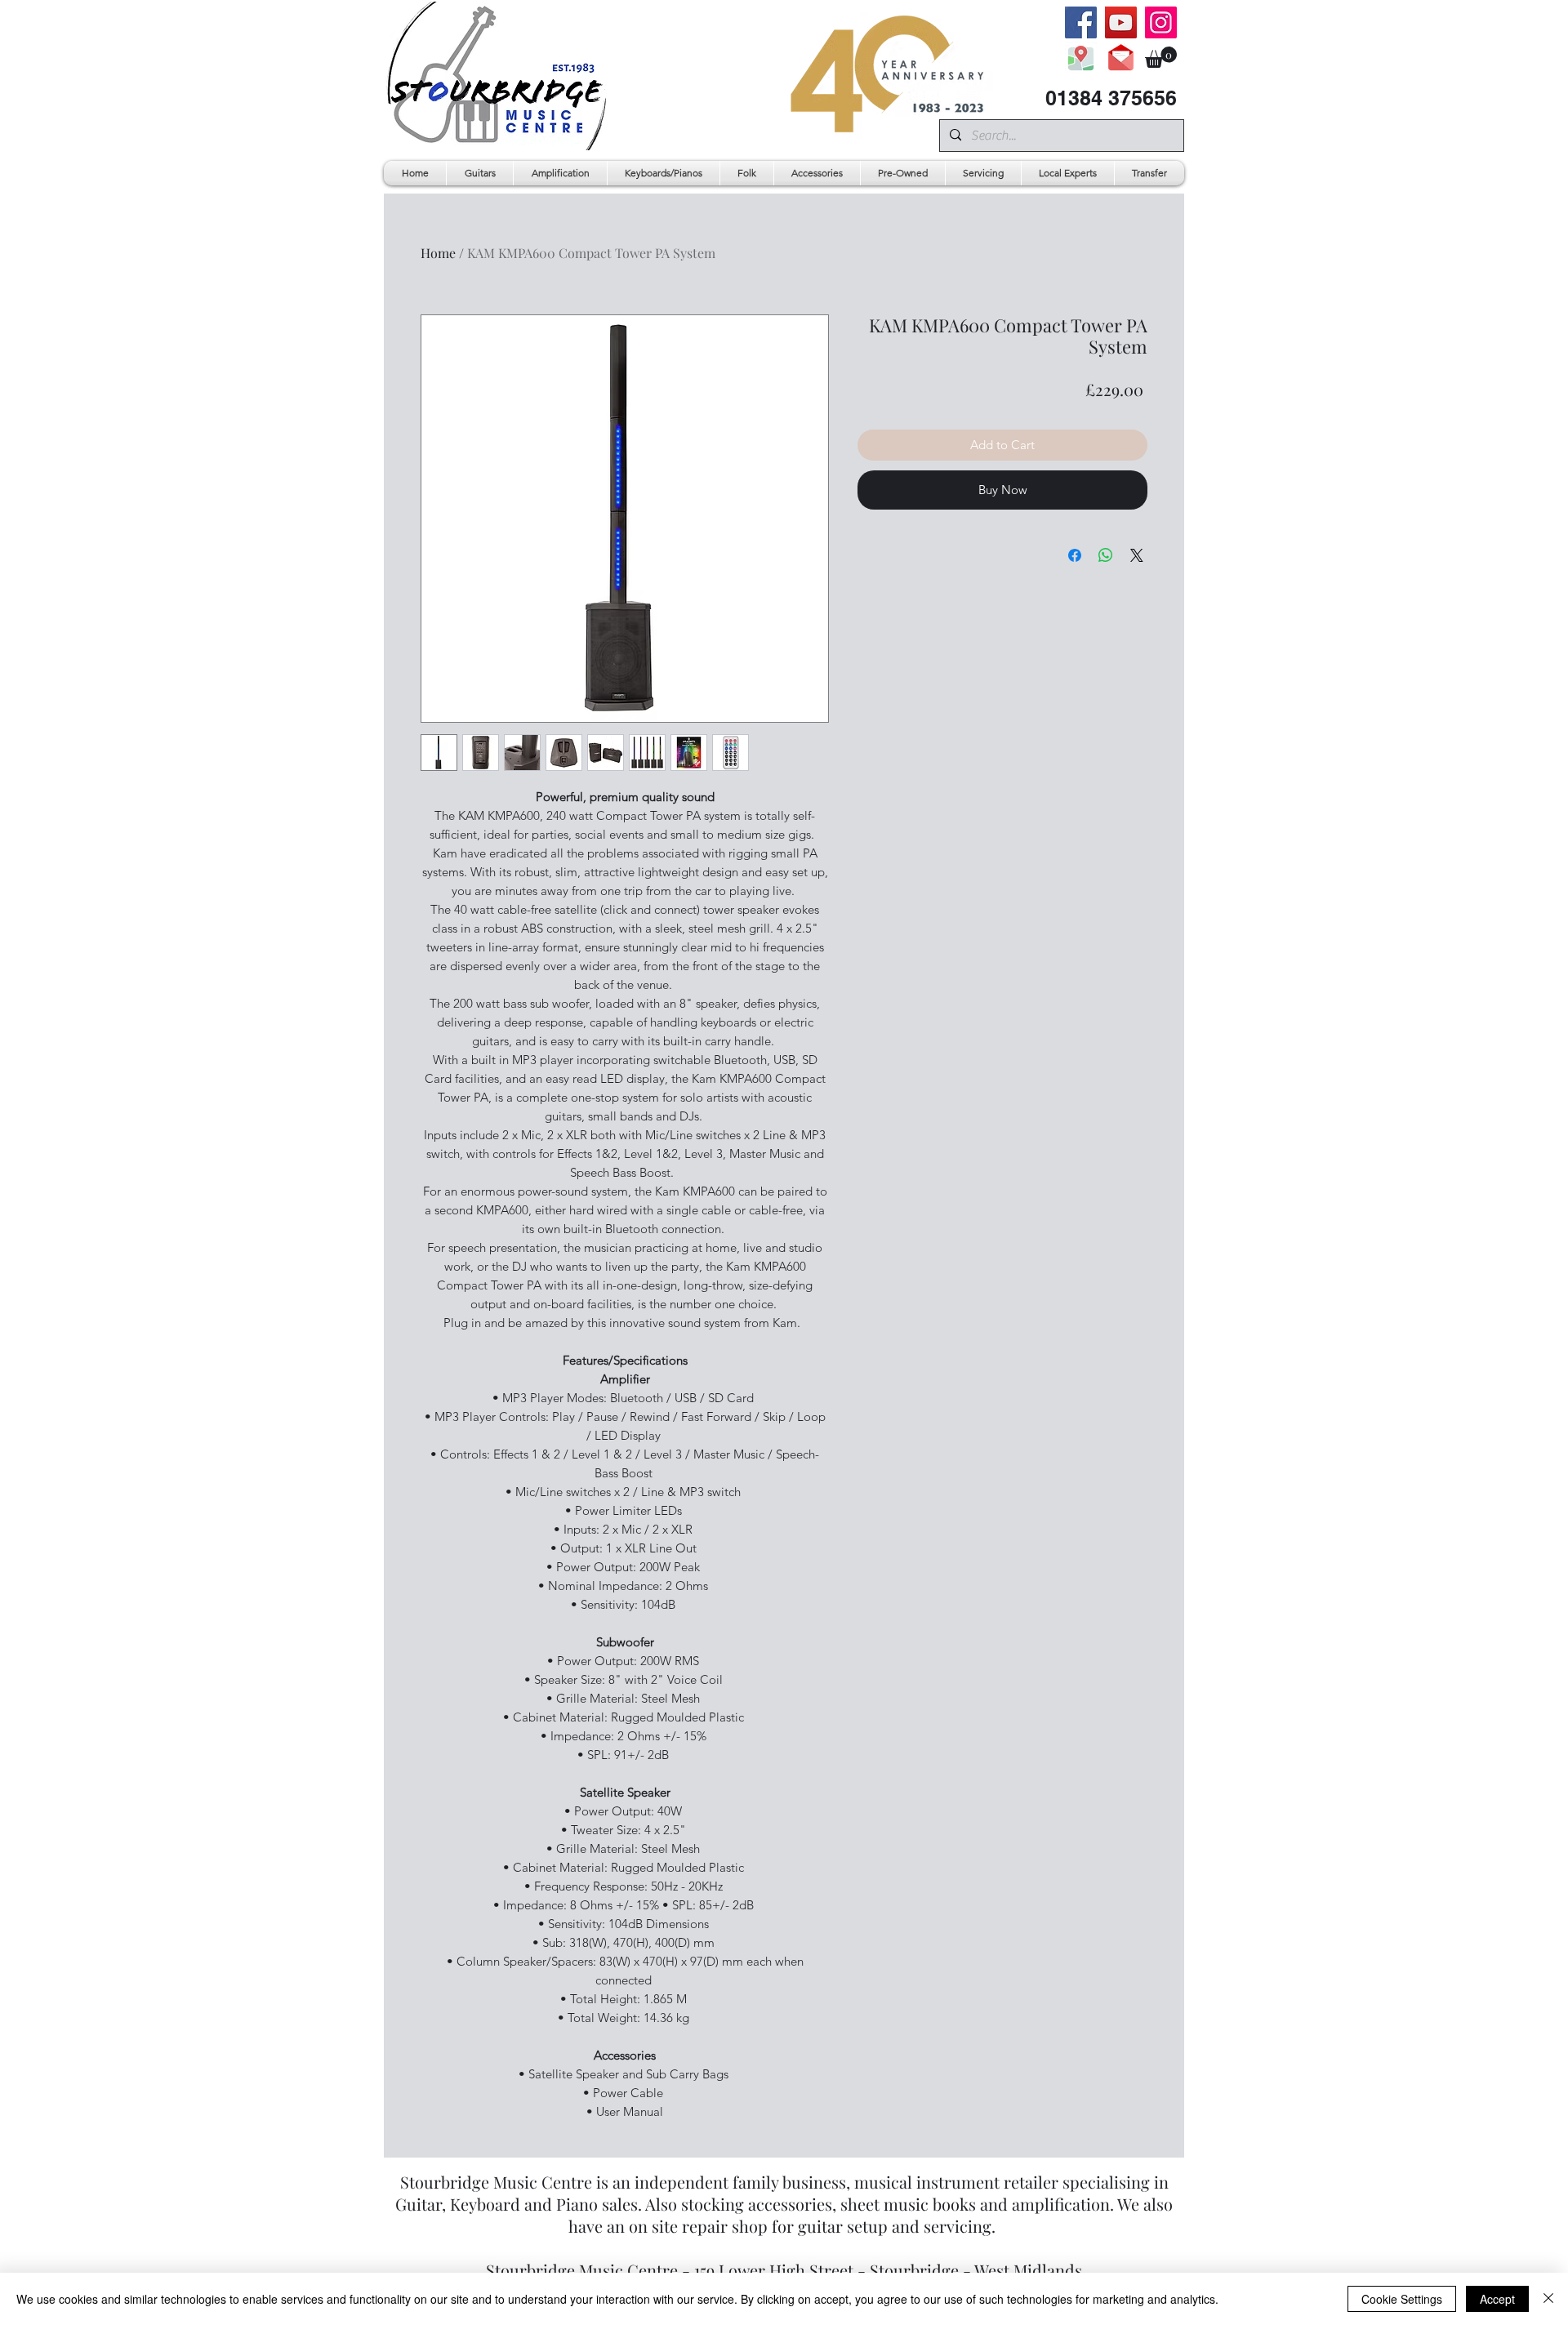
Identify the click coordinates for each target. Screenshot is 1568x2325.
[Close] (1548, 2299)
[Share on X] (1137, 555)
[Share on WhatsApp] (1106, 555)
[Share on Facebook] (1075, 555)
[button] (1161, 57)
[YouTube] (1121, 22)
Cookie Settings (1402, 2299)
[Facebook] (1081, 22)
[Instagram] (1161, 22)
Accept (1497, 2299)
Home (438, 253)
